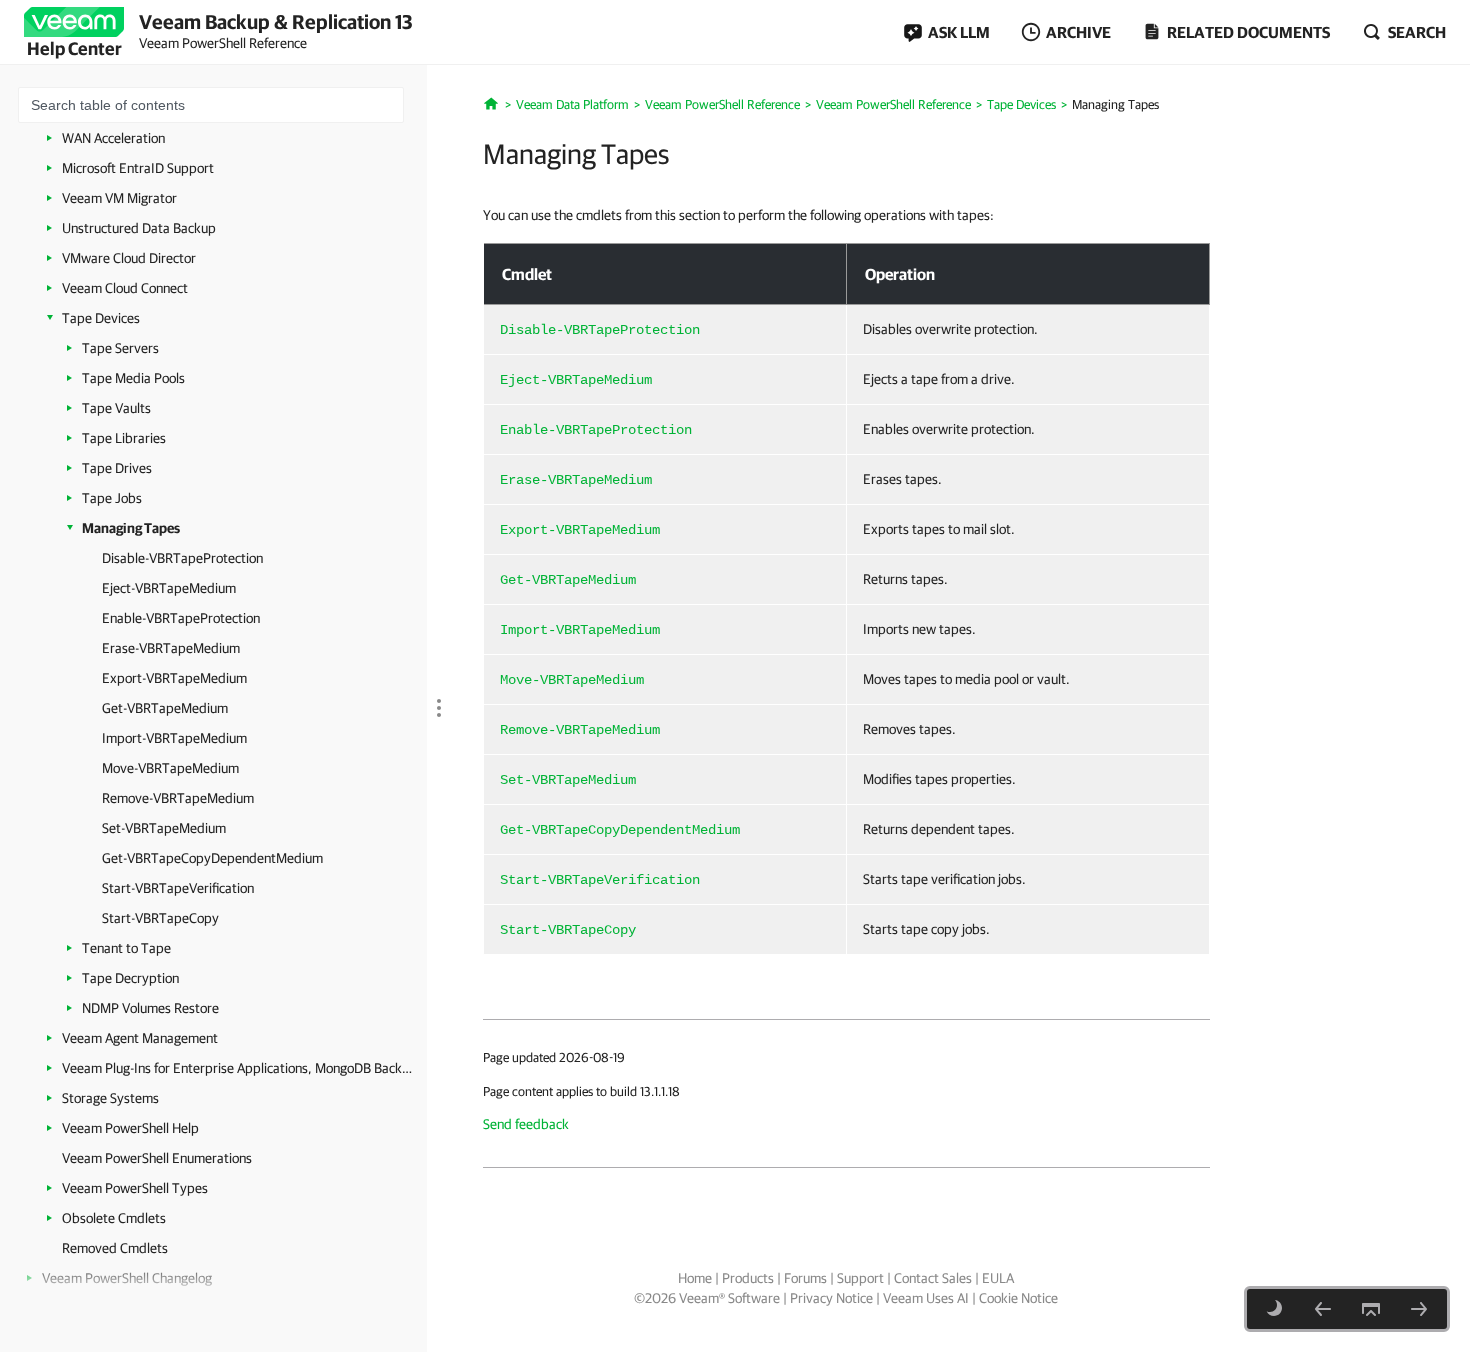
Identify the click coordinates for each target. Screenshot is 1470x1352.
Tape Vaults (116, 408)
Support (860, 1278)
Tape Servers (120, 348)
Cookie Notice (1018, 1298)
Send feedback (526, 1124)
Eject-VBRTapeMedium (169, 588)
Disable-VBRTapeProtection (182, 558)
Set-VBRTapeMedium (164, 828)
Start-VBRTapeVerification (178, 888)
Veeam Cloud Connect (125, 288)
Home (695, 1278)
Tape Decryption (130, 978)
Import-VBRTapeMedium (174, 738)
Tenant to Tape (126, 948)
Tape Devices (101, 318)
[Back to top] (1371, 1309)
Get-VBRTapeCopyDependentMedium (212, 858)
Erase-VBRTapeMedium (171, 648)
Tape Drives (117, 468)
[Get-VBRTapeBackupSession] (1323, 1309)
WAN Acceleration (113, 138)
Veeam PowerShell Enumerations (157, 1158)
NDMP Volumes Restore (150, 1008)
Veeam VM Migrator (119, 198)
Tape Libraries (124, 438)
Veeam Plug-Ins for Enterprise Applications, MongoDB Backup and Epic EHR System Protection (237, 1068)
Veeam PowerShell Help (130, 1128)
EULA (998, 1278)
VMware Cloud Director (129, 258)
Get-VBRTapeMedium (165, 708)
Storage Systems (110, 1098)
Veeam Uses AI (926, 1298)
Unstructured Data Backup (139, 228)
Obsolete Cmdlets (114, 1218)
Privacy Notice (831, 1298)
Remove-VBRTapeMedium (178, 798)
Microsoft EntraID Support (138, 168)
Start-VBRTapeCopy (160, 918)
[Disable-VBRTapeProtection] (1419, 1309)
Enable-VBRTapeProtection (181, 618)
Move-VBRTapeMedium (170, 768)
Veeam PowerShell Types (135, 1188)
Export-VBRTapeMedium (174, 678)
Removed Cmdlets (115, 1248)
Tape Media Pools (133, 378)
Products (748, 1278)
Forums (805, 1278)
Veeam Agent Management (140, 1038)
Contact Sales (933, 1278)
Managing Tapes (131, 528)
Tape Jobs (112, 498)
